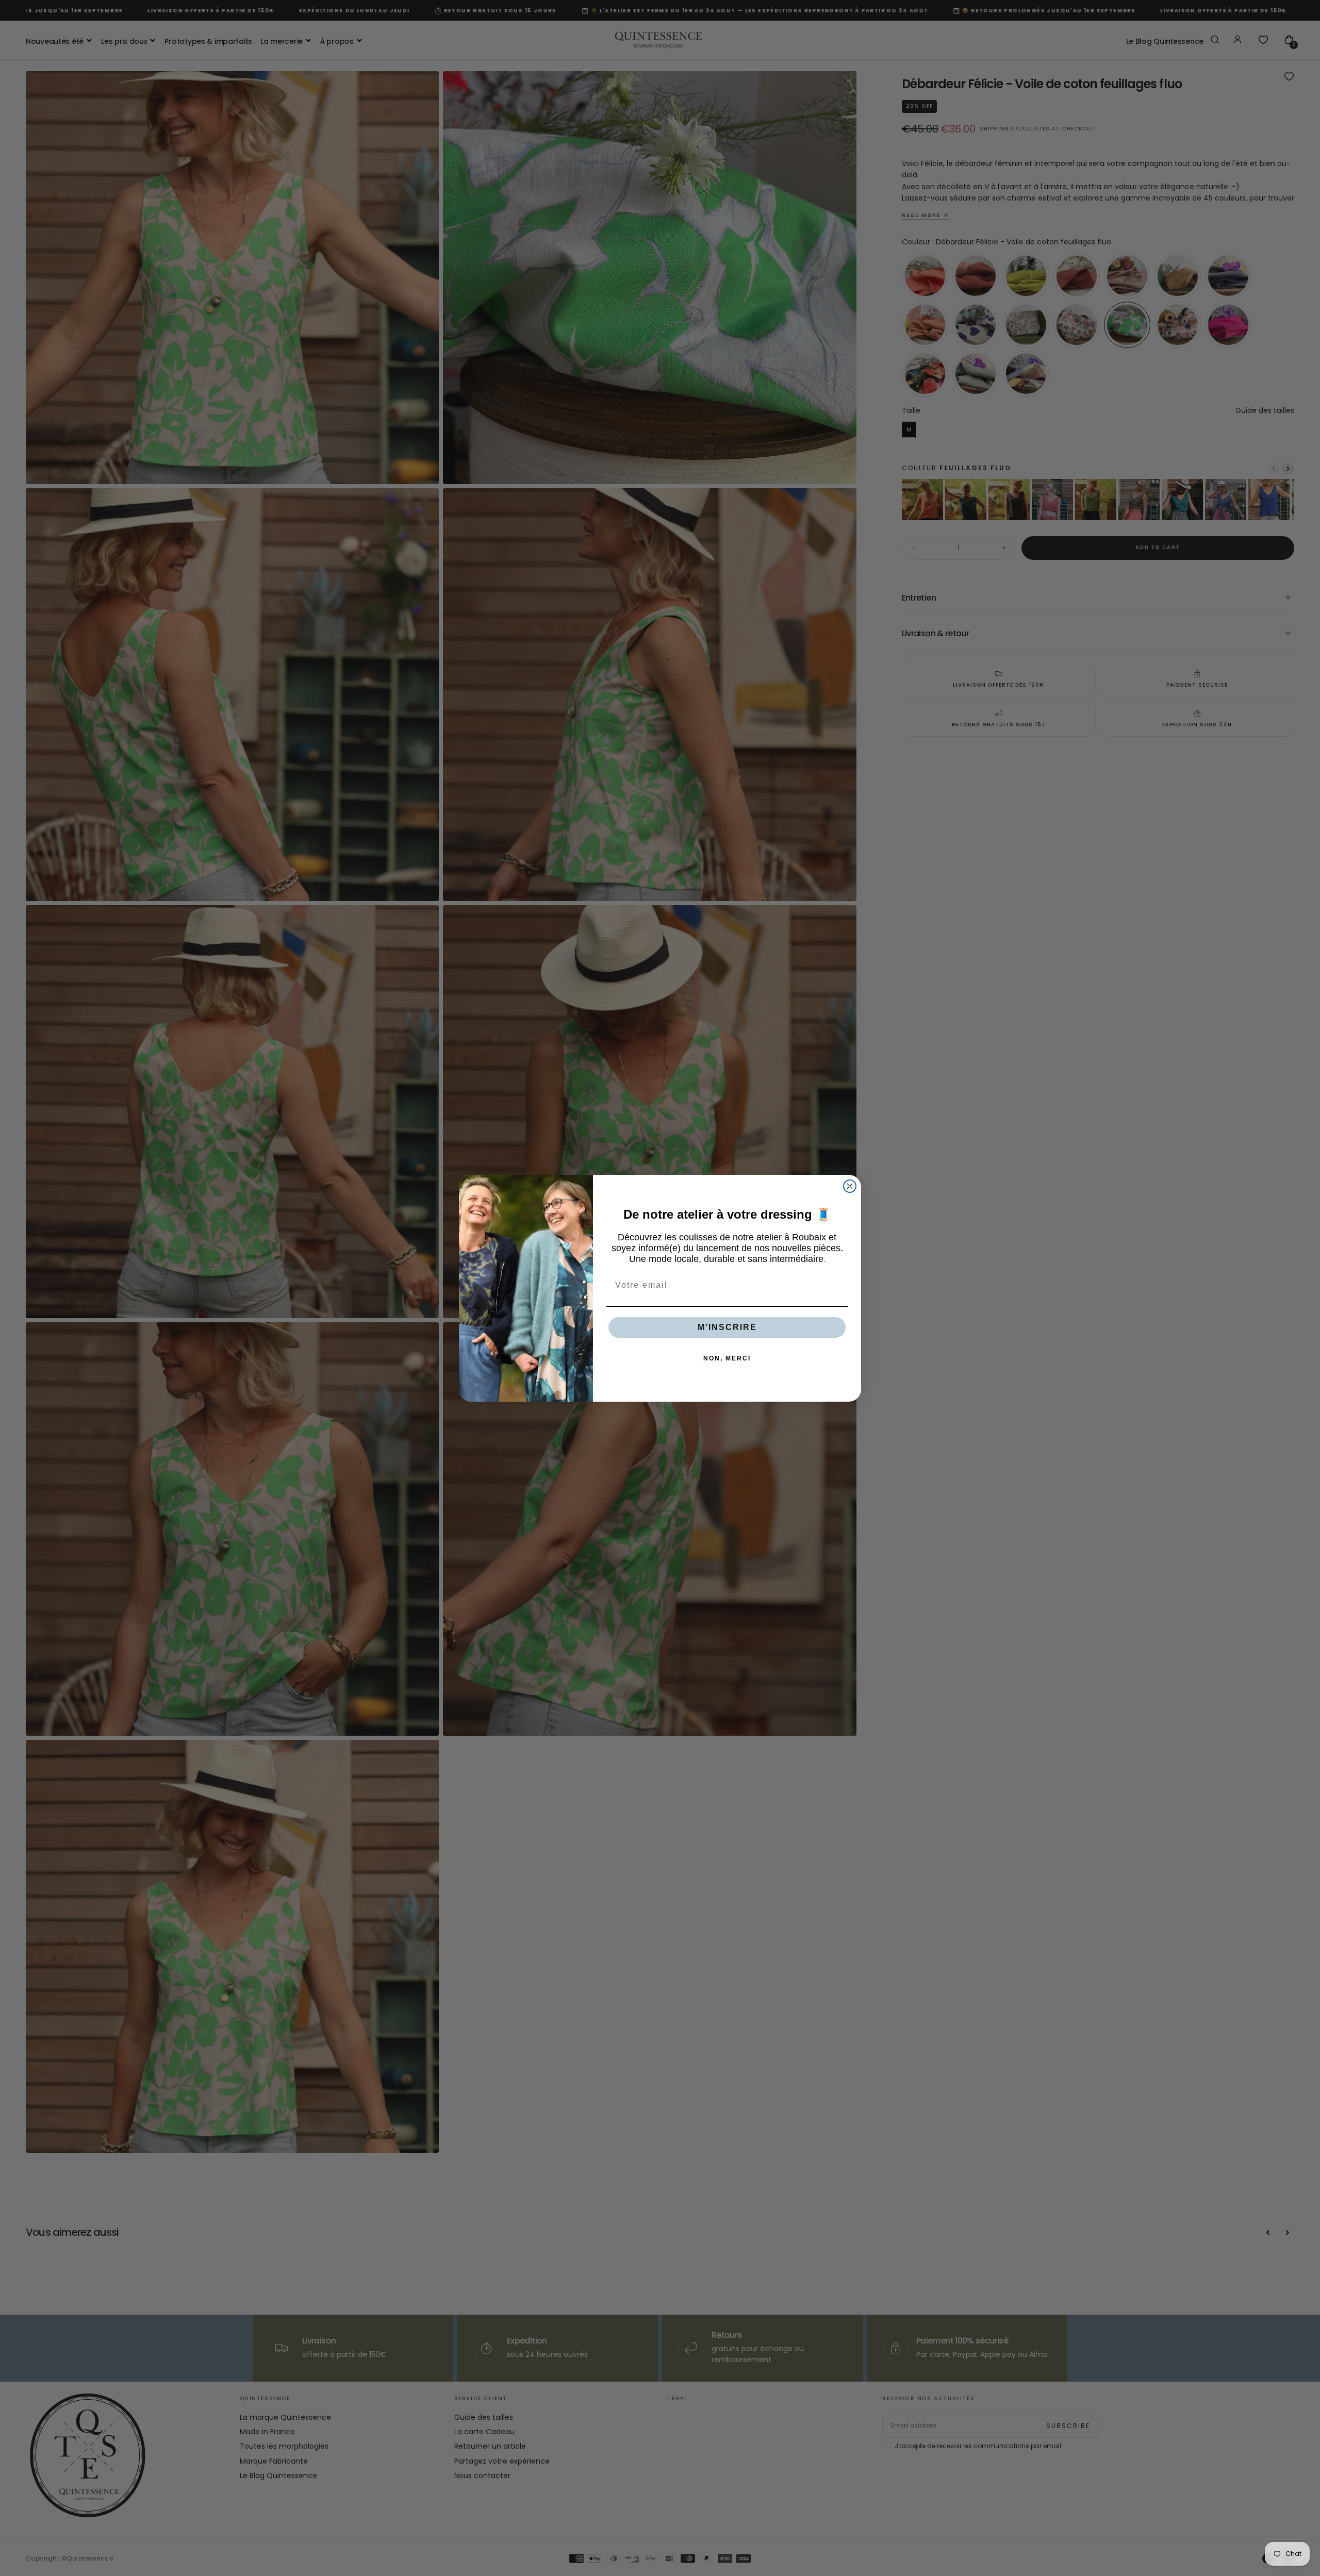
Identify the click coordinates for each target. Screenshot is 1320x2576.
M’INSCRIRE (727, 1327)
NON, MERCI (727, 1358)
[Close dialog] (850, 1186)
